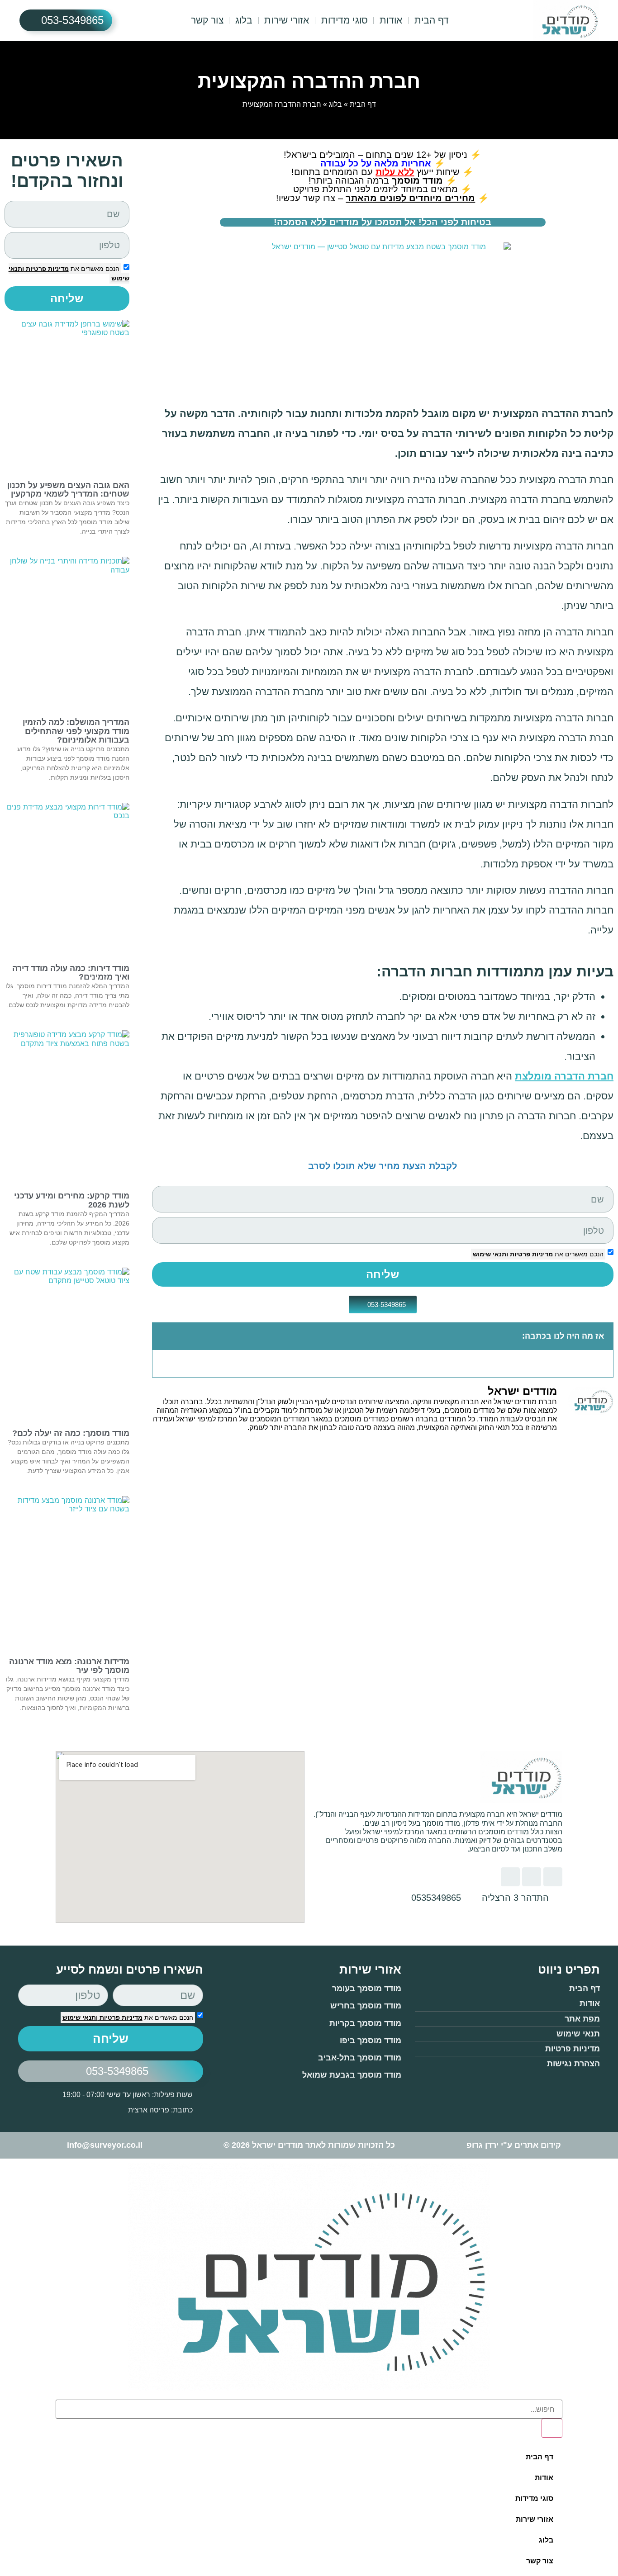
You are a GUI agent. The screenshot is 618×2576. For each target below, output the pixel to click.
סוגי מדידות (345, 20)
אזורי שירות (287, 20)
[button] (164, 1336)
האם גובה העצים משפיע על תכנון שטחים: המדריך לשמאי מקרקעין (68, 490)
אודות (391, 20)
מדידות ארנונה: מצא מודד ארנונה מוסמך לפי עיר (69, 1666)
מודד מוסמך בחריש (366, 2006)
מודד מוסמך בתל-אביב (360, 2058)
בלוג (244, 20)
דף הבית (432, 20)
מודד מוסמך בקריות (365, 2023)
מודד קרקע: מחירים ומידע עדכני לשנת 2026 (72, 1200)
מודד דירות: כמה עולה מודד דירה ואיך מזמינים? (71, 973)
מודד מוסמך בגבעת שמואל (352, 2075)
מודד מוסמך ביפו (371, 2041)
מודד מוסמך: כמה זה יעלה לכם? (71, 1433)
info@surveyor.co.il (105, 2145)
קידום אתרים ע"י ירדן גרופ (514, 2145)
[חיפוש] (552, 2428)
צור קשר (207, 20)
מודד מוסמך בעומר (367, 1989)
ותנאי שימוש (490, 1254)
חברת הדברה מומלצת (564, 1076)
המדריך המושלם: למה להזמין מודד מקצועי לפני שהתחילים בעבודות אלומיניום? (76, 731)
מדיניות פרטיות (530, 1254)
